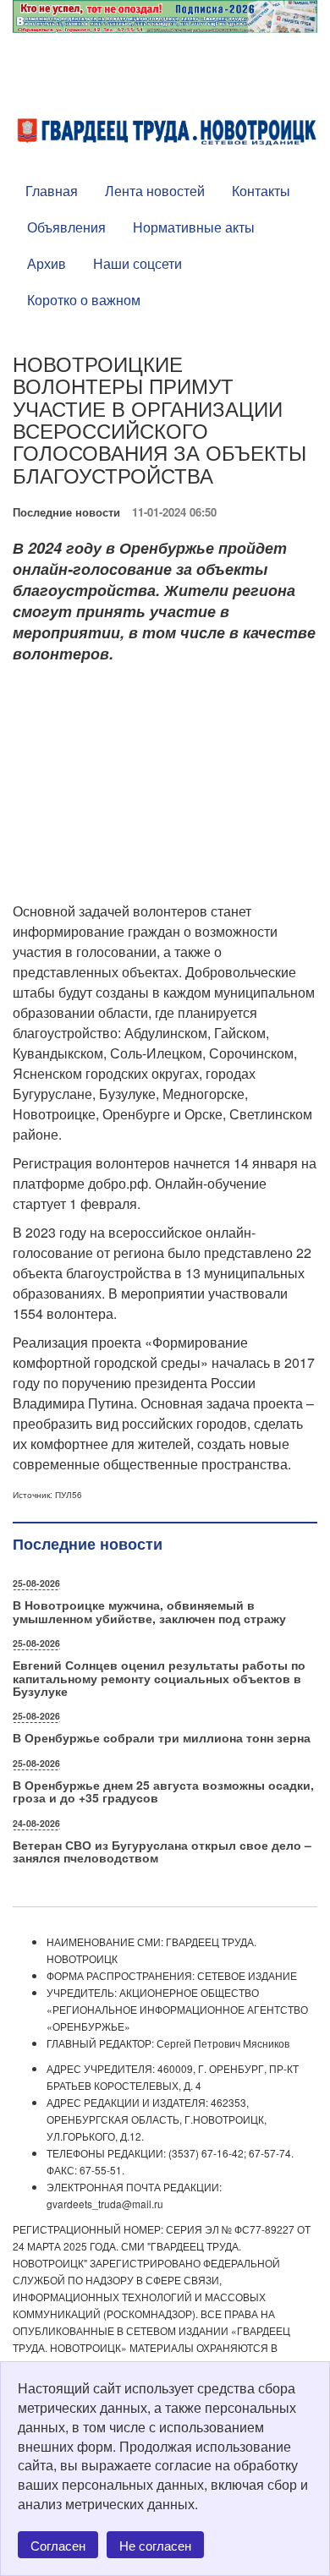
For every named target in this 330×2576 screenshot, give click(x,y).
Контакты (261, 191)
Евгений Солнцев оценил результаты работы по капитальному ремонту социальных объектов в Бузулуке (159, 1678)
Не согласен (155, 2545)
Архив (47, 263)
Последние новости (66, 512)
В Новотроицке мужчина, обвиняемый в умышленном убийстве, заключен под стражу (149, 1611)
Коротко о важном (84, 300)
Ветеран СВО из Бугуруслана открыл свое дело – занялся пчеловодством (162, 1851)
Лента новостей (155, 191)
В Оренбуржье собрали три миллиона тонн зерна (162, 1737)
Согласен (58, 2545)
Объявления (66, 227)
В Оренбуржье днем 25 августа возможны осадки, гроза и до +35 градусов (163, 1791)
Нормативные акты (194, 227)
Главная (52, 191)
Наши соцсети (137, 263)
